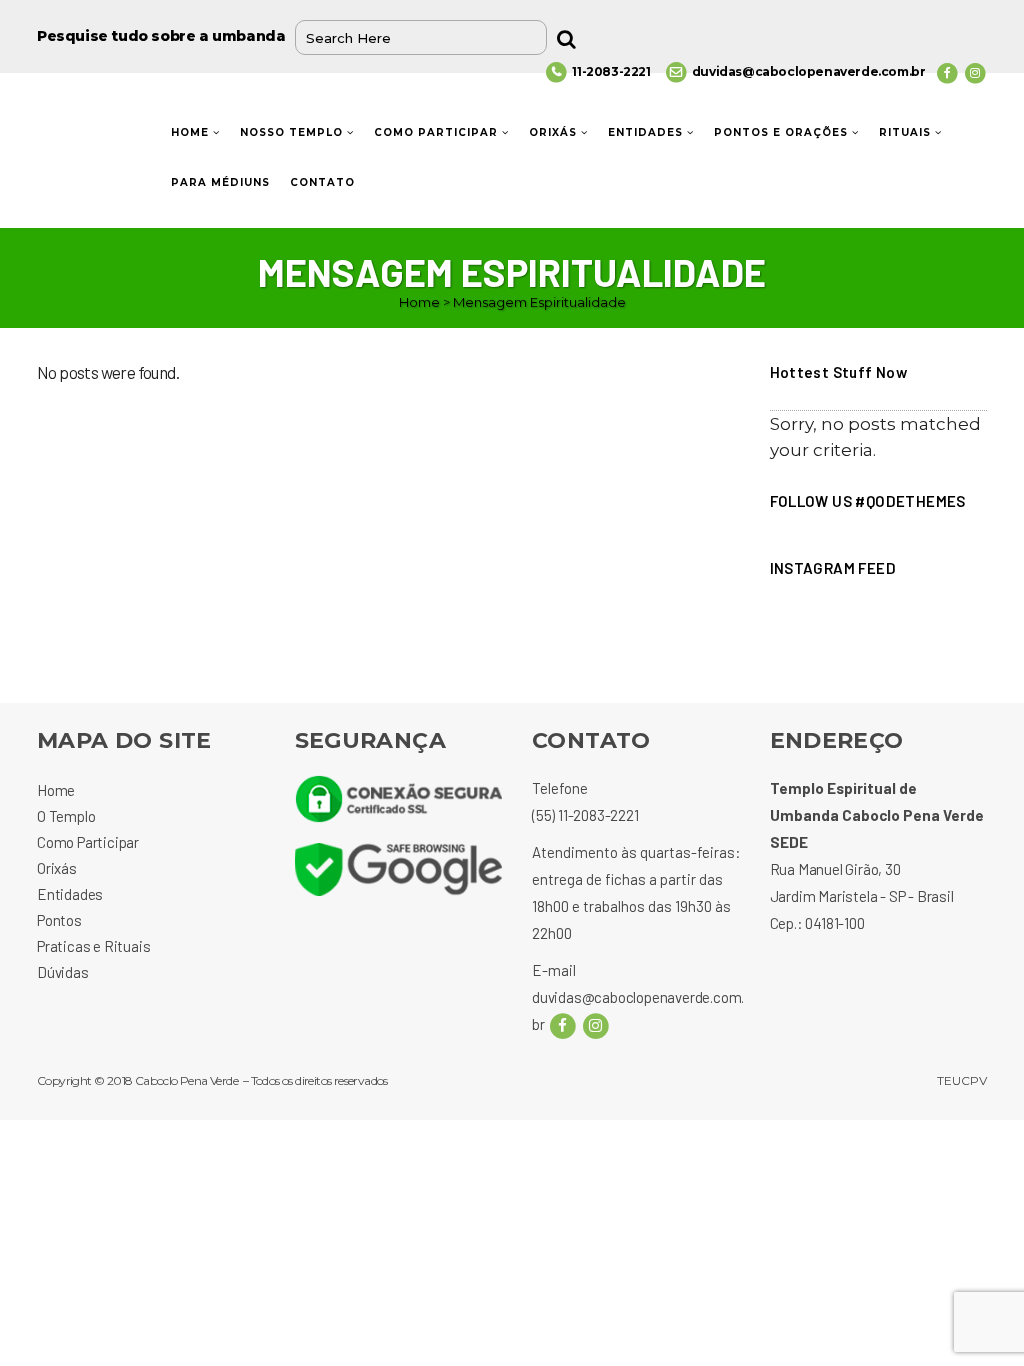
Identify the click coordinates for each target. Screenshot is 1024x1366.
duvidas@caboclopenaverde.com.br (809, 71)
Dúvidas (63, 972)
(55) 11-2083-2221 (585, 815)
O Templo (66, 816)
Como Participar (88, 842)
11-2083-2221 (611, 71)
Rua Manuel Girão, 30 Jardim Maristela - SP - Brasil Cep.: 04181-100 (862, 896)
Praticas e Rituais (93, 946)
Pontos (59, 920)
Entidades (70, 894)
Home (419, 302)
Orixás (57, 868)
